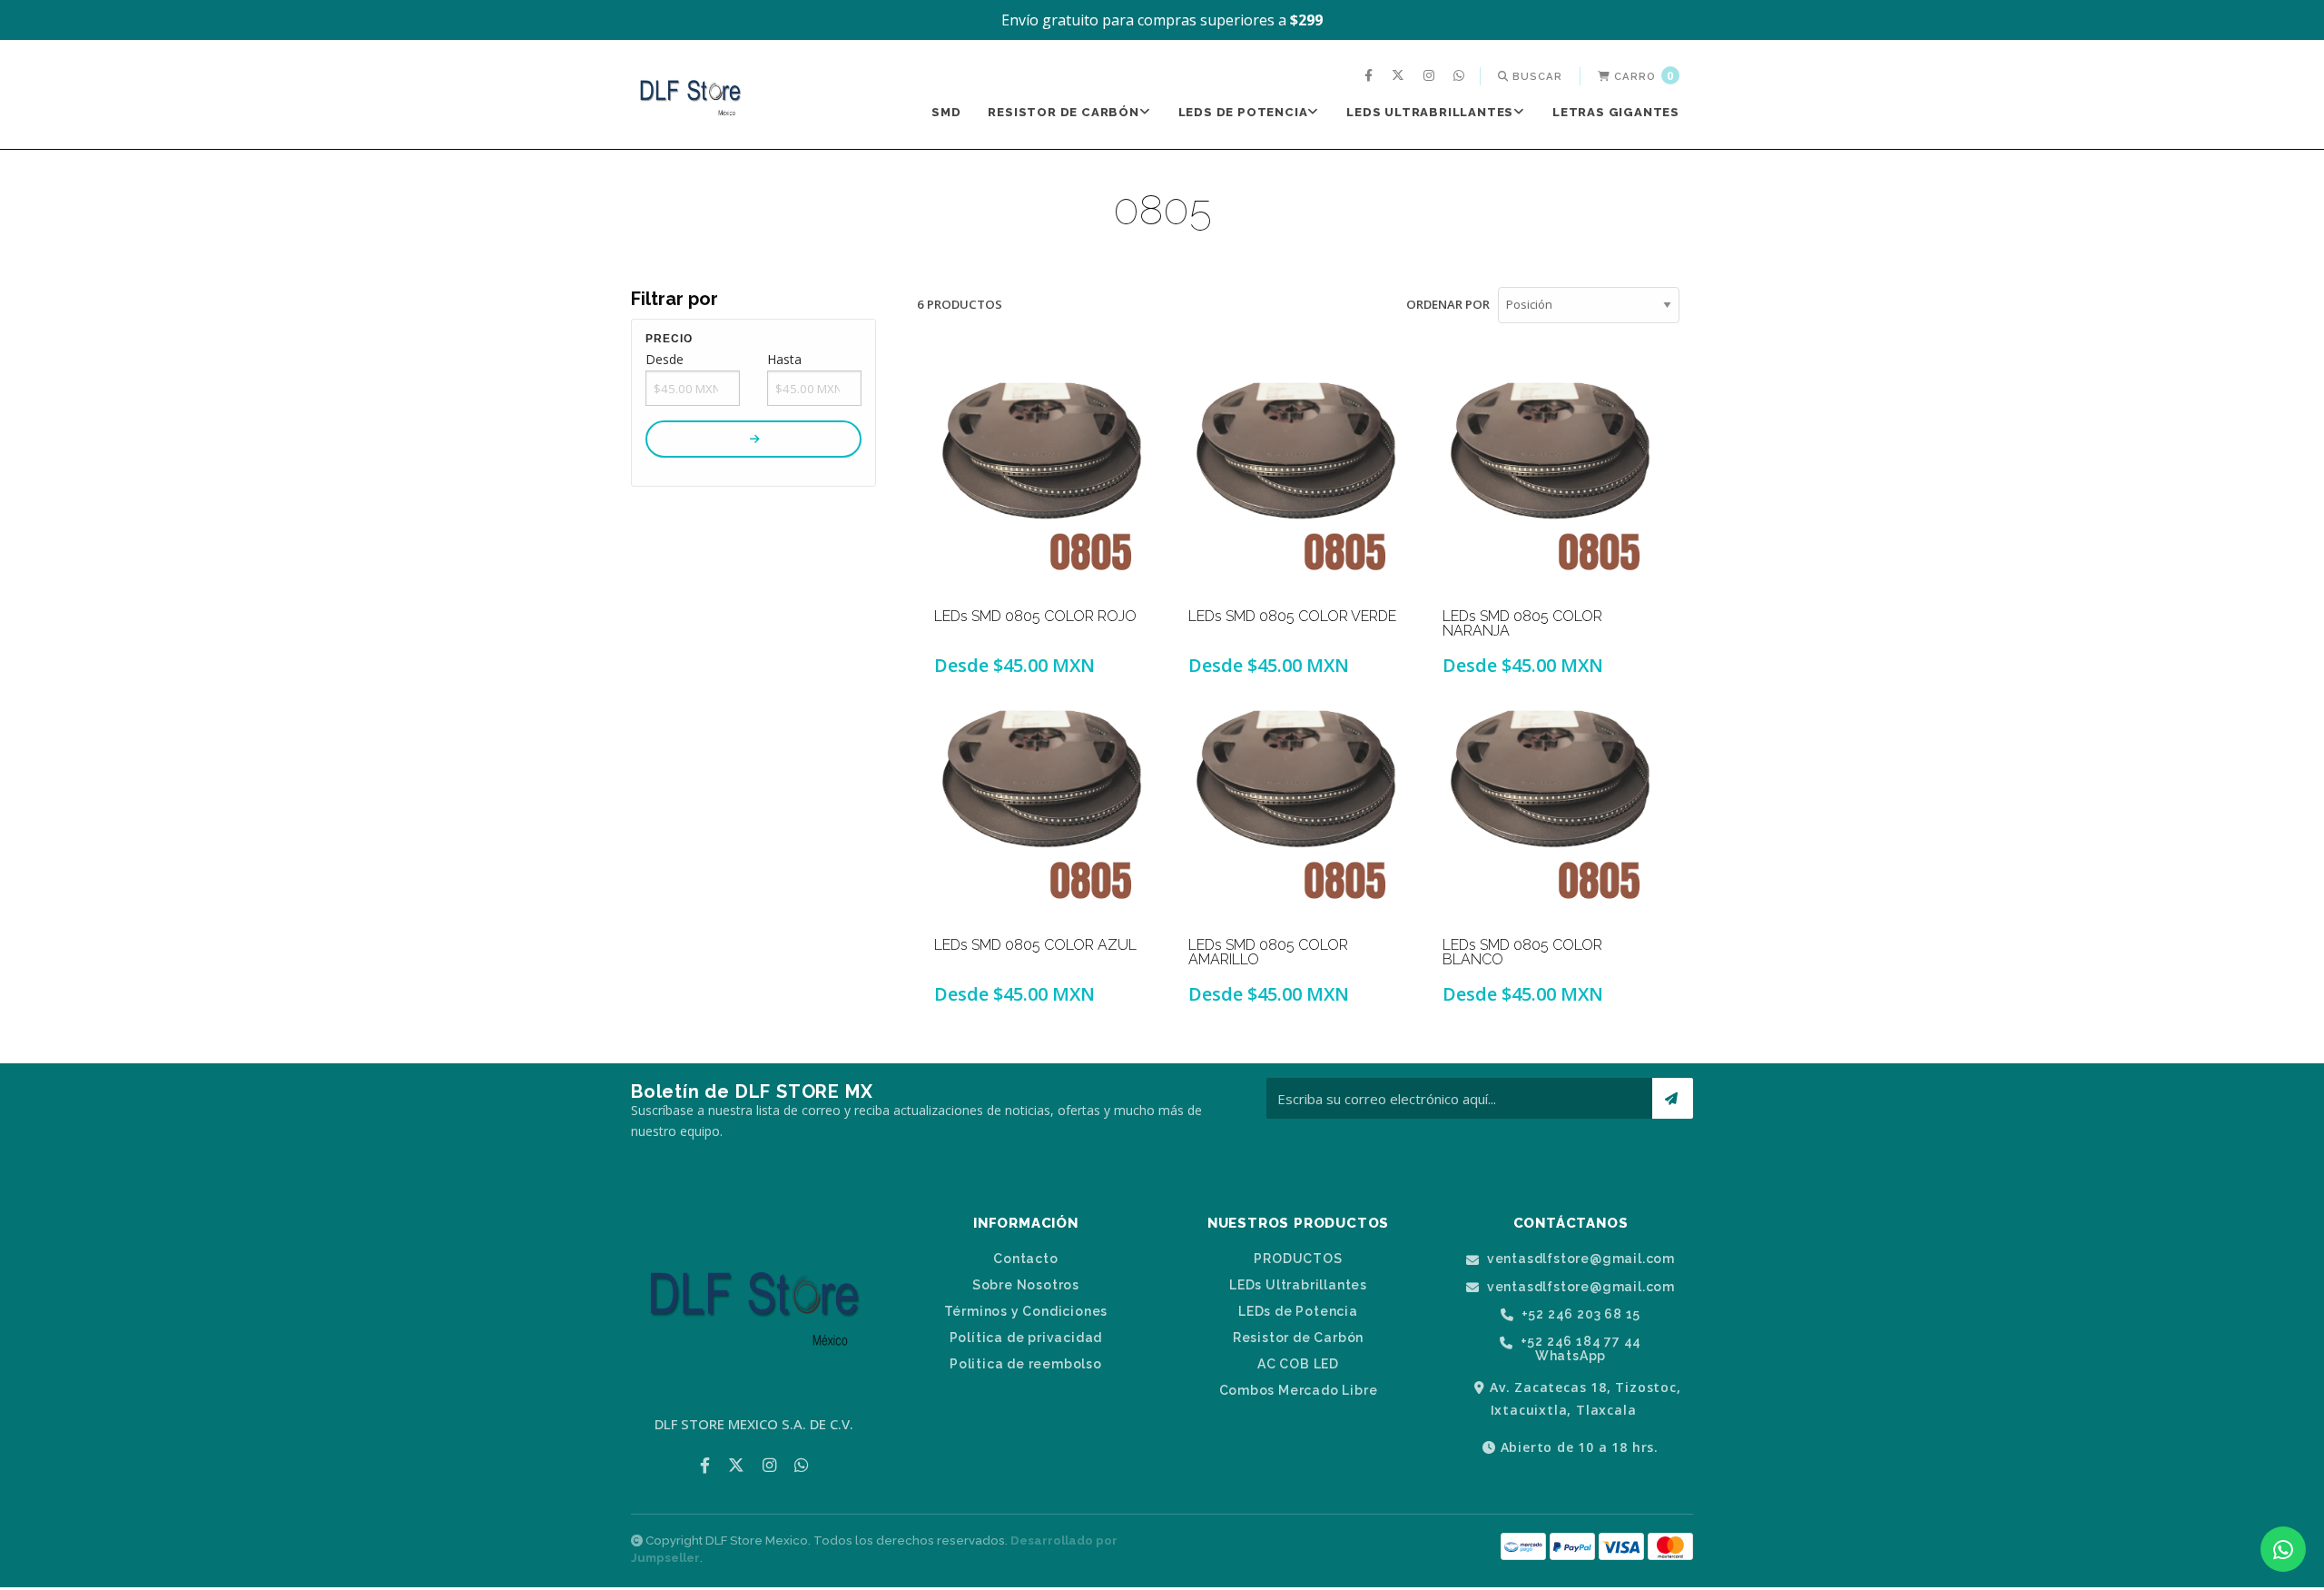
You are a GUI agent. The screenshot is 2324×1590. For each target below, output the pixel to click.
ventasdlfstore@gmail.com (1579, 1259)
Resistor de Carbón (1063, 112)
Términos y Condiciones (1026, 1311)
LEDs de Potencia (1243, 112)
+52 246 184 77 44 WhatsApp (1579, 1348)
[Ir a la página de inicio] (690, 96)
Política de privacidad (1026, 1338)
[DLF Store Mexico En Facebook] (1371, 76)
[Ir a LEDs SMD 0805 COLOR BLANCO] (1552, 806)
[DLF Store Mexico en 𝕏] (1400, 76)
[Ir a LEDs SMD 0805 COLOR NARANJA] (1552, 479)
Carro (1642, 76)
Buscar (1536, 76)
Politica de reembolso (1026, 1364)
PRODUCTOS (1298, 1259)
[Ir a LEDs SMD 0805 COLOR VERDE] (1298, 479)
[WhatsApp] (1461, 76)
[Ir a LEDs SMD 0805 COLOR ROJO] (1044, 479)
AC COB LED (1298, 1364)
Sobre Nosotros (1026, 1285)
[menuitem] (1371, 76)
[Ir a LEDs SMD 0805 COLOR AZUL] (1044, 806)
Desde (665, 359)
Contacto (1025, 1259)
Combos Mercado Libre (1299, 1390)
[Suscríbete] (1673, 1098)
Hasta (784, 359)
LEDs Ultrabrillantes (1430, 112)
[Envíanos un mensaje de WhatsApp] (2283, 1549)
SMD (946, 112)
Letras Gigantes (1616, 112)
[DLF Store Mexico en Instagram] (1431, 76)
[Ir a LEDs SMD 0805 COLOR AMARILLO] (1298, 806)
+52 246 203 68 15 (1579, 1314)
